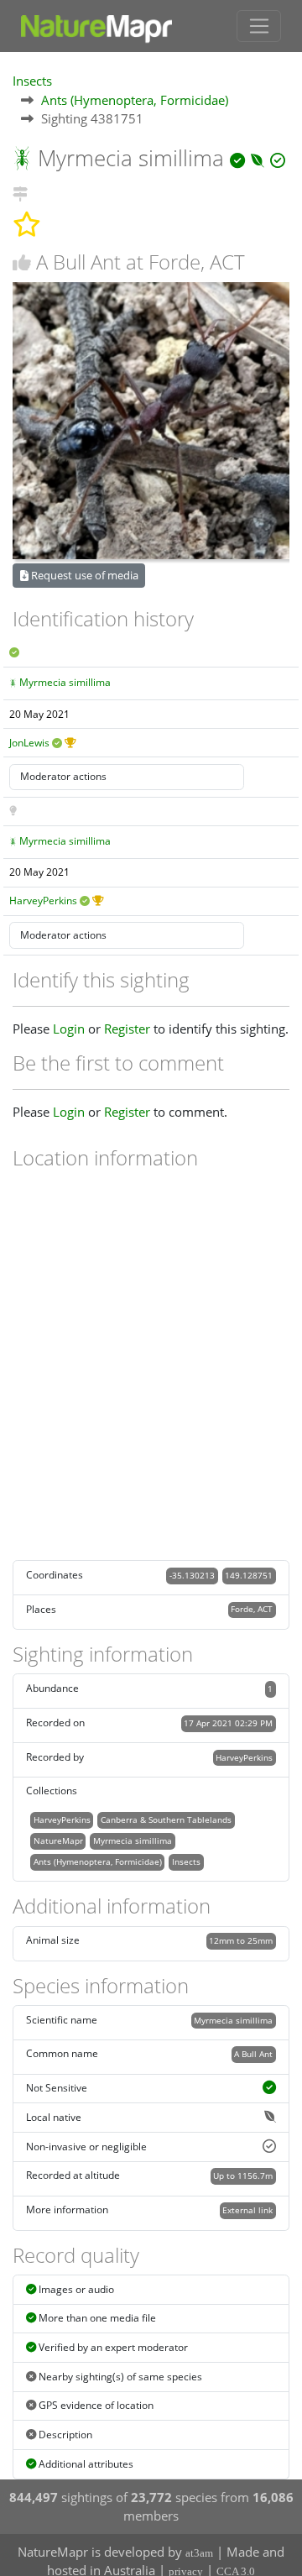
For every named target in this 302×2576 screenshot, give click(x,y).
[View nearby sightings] (20, 191)
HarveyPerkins (43, 901)
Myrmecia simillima (65, 682)
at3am (199, 2553)
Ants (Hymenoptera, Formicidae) (135, 100)
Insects (32, 81)
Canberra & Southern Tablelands (166, 1819)
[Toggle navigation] (259, 26)
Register (127, 1029)
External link (247, 2210)
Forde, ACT (252, 1609)
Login (69, 1029)
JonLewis (29, 743)
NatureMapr (58, 1840)
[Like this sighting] (22, 262)
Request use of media (83, 575)
